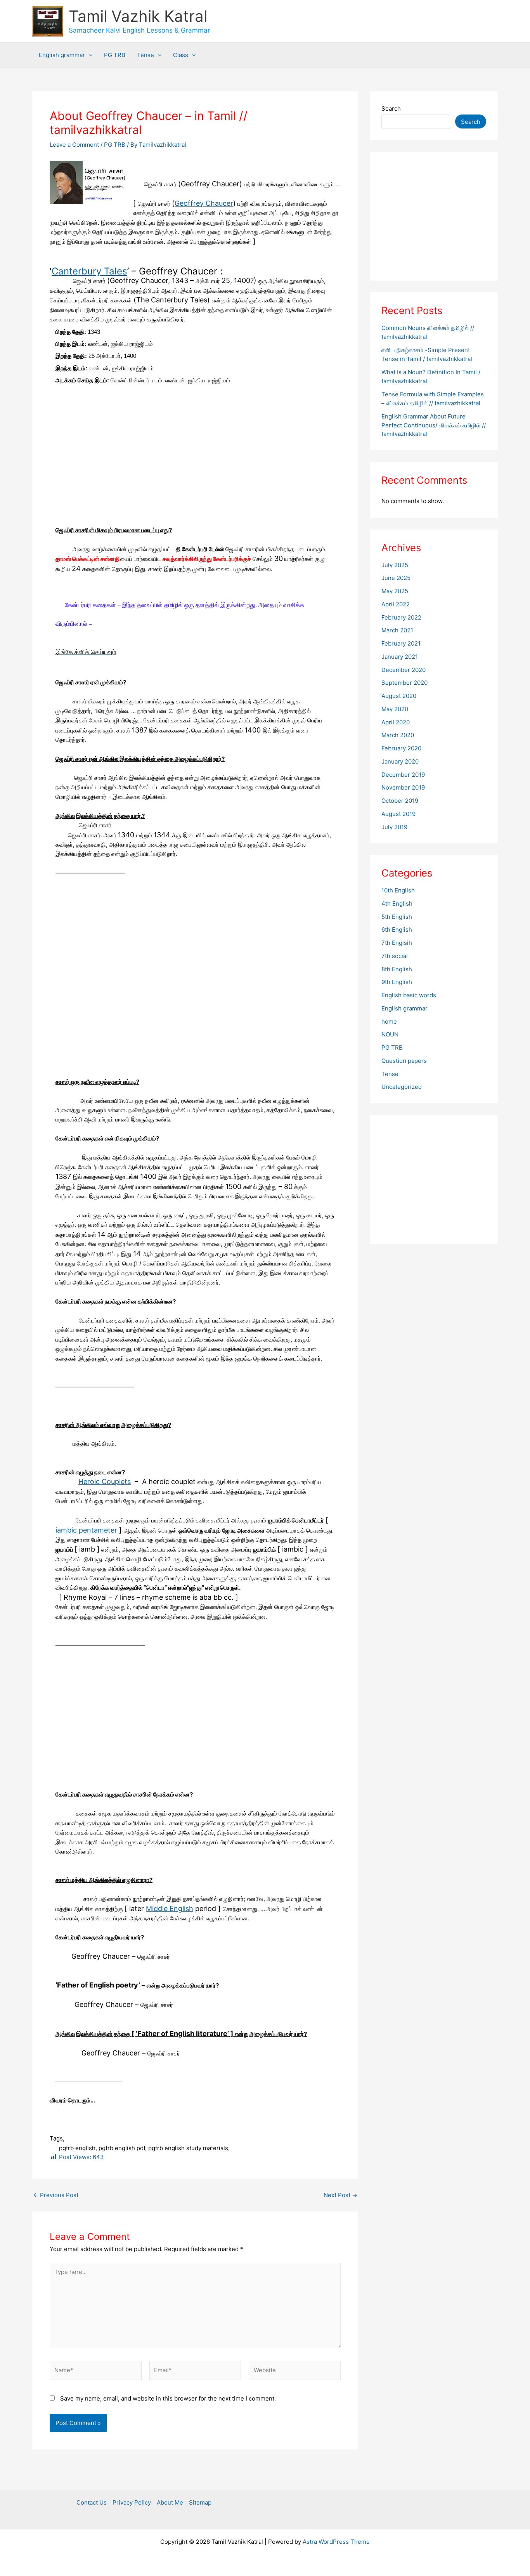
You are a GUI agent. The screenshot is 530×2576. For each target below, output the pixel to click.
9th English (397, 982)
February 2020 (401, 748)
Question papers (404, 1061)
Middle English (170, 1909)
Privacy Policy (132, 2502)
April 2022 (396, 604)
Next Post (340, 2195)
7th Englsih (397, 943)
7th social (395, 956)
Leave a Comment (74, 145)
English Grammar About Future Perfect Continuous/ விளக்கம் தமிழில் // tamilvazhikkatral (434, 425)
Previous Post (56, 2195)
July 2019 (394, 827)
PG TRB (115, 55)
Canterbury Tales (89, 271)
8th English (397, 969)
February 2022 (401, 617)
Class (181, 55)
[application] (89, 55)
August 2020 (399, 696)
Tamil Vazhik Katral (138, 16)
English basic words (409, 995)
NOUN (390, 1034)
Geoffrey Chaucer (204, 203)
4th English (397, 904)
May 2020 (395, 709)
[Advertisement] (195, 468)
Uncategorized (402, 1087)
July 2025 (395, 565)
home (389, 1022)
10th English (398, 890)
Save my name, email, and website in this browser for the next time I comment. (168, 2398)
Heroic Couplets (105, 1482)
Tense (145, 55)
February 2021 (401, 643)
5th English (397, 917)
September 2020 (404, 683)
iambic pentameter (86, 1530)
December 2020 (404, 670)
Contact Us (92, 2502)
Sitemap (200, 2502)
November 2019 (403, 787)
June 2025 (396, 578)
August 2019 (398, 814)
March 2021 (397, 630)
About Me (170, 2502)
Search (391, 108)
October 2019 (400, 801)
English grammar (62, 55)
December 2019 (403, 775)
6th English (397, 930)
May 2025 (395, 591)
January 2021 (400, 657)
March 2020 (398, 735)
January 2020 (400, 761)
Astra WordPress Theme (336, 2542)
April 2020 (396, 722)
